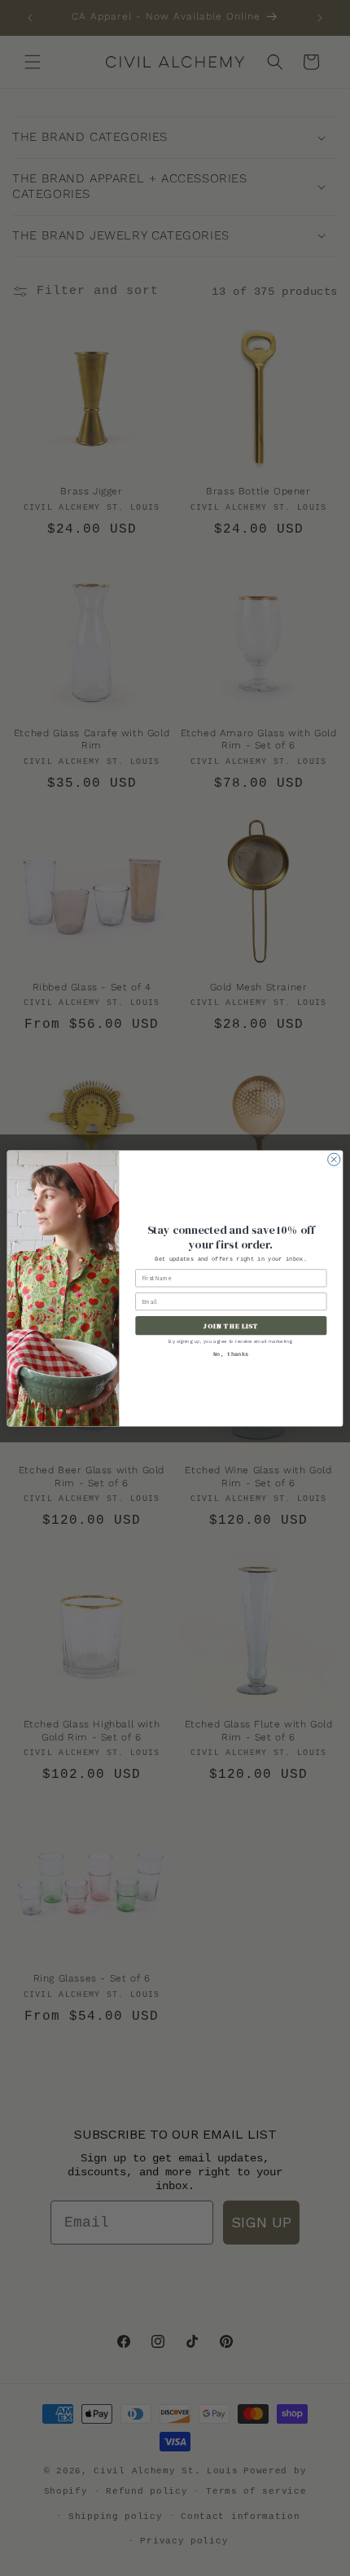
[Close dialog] (334, 1159)
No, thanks (231, 1354)
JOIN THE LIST (231, 1325)
